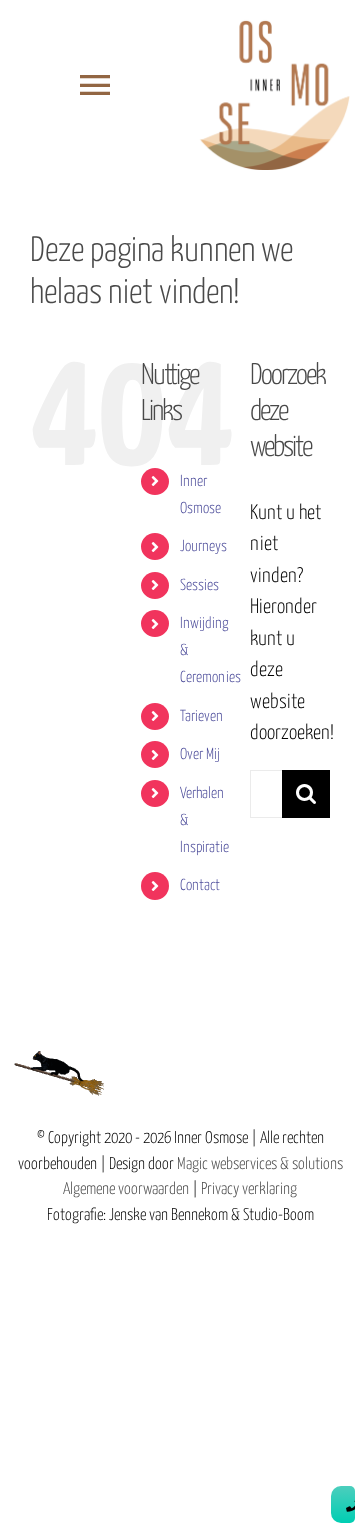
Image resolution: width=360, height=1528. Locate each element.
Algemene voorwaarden (126, 1189)
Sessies (199, 585)
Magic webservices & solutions (260, 1164)
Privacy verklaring (249, 1189)
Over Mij (200, 754)
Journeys (203, 546)
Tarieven (201, 716)
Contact (200, 885)
